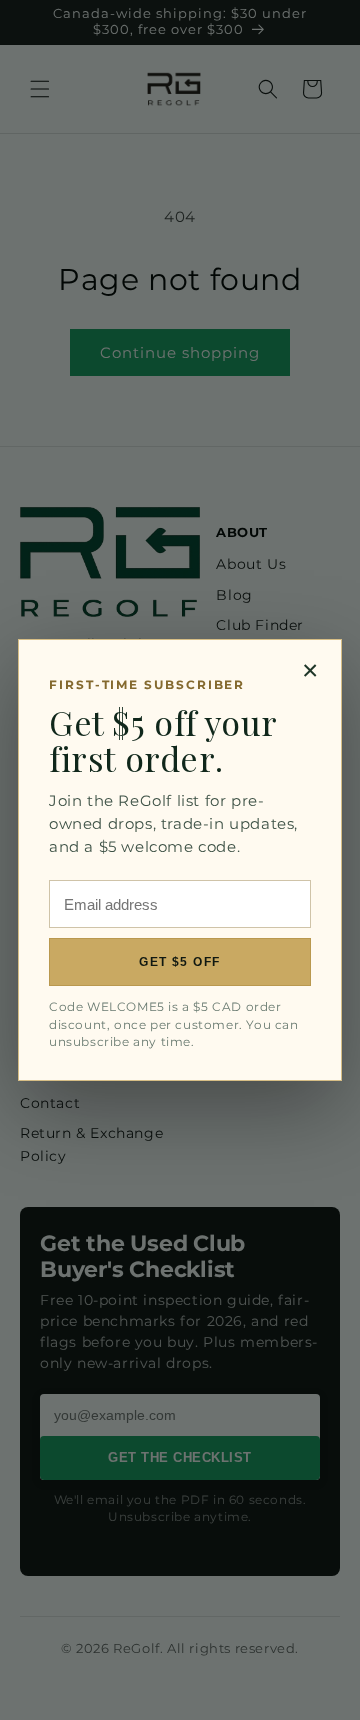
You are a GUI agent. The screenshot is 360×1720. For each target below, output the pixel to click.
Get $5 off (179, 962)
